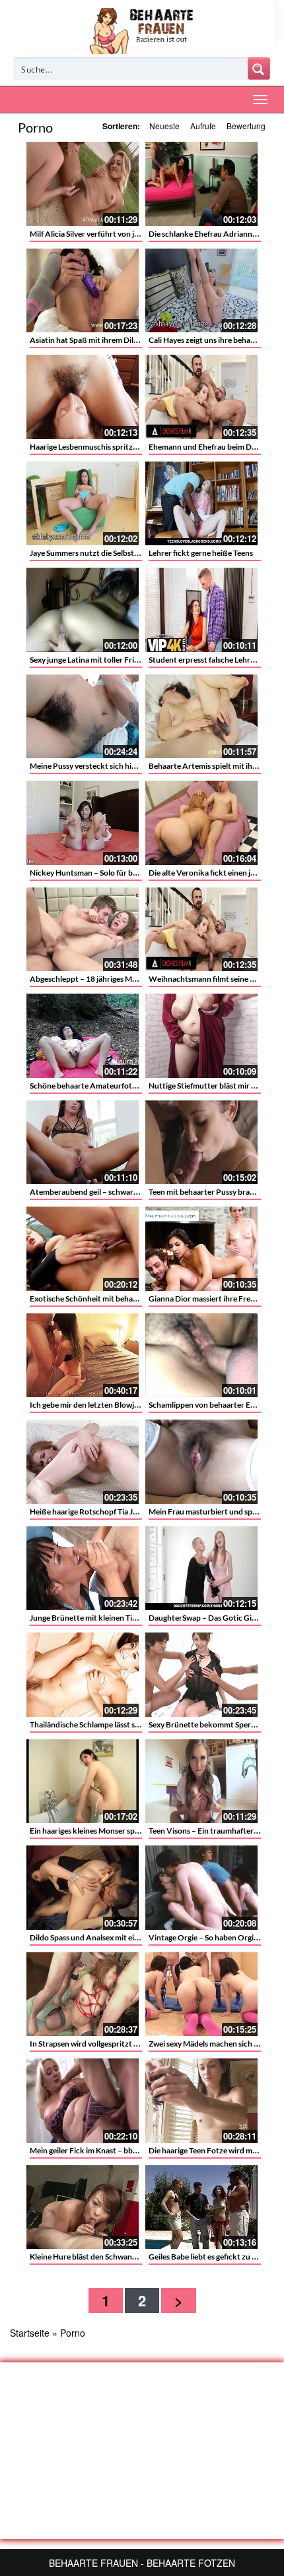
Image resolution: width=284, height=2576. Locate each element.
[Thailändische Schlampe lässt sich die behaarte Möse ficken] (83, 1675)
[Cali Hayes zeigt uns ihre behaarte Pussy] (201, 291)
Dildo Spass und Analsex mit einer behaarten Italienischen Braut (141, 1937)
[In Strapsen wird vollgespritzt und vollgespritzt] (83, 1994)
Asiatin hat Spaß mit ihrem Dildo (86, 340)
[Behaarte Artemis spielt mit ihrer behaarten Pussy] (201, 717)
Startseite (30, 2333)
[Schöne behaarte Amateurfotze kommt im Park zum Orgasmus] (83, 1036)
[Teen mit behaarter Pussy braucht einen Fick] (201, 1143)
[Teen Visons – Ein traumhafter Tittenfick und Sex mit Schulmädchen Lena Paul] (201, 1782)
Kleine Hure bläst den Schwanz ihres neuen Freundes (121, 2257)
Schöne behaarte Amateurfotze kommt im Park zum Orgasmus (139, 1086)
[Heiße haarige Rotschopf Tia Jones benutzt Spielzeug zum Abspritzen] (83, 1462)
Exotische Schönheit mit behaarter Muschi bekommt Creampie (139, 1299)
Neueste (164, 126)
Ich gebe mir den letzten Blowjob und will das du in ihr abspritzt (139, 1405)
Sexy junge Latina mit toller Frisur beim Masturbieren (122, 660)
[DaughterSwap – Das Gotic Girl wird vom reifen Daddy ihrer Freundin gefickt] (201, 1569)
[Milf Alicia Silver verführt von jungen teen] (83, 184)
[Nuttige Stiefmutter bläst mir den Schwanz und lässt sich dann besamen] (201, 1036)
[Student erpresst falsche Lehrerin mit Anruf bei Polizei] (201, 610)
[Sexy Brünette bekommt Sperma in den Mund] (201, 1675)
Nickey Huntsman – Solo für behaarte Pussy (106, 873)
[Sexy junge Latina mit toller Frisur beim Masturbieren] (83, 610)
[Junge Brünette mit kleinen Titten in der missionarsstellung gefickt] (83, 1569)
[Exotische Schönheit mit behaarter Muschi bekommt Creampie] (83, 1249)
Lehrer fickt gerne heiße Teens (201, 553)
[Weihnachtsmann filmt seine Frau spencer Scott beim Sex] (201, 930)
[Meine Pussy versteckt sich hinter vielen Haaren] (83, 717)
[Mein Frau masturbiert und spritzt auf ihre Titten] (201, 1462)
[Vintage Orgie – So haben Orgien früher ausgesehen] (201, 1888)
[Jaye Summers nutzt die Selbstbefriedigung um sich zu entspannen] (83, 504)
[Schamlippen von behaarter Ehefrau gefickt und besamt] (201, 1356)
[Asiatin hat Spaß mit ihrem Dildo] (83, 291)
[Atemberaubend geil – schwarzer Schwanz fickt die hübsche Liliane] (83, 1143)
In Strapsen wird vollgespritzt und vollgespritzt (111, 2044)
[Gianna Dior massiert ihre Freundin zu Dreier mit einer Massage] (201, 1249)
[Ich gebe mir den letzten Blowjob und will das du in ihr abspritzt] (83, 1356)
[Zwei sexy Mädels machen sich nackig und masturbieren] (201, 1994)
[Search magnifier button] (259, 69)
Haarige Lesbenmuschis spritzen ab (90, 447)
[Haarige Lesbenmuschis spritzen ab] (83, 397)
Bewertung (246, 126)
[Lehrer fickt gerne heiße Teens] (201, 504)
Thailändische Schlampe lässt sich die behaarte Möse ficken (132, 1724)
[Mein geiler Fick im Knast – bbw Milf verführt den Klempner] (83, 2101)
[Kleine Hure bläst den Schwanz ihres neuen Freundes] (83, 2207)
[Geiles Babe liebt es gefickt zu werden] (201, 2207)
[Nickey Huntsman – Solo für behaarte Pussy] (83, 823)
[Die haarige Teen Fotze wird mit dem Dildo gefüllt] (201, 2101)
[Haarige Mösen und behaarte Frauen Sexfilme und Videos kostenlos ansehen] (142, 30)
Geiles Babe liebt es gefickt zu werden (213, 2257)
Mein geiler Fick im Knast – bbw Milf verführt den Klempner (132, 2150)
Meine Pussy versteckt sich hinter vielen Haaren (113, 766)
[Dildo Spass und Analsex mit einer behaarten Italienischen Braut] (83, 1888)
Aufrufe (203, 126)
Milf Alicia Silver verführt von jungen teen (101, 234)
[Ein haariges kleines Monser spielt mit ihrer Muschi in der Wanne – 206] (83, 1782)
